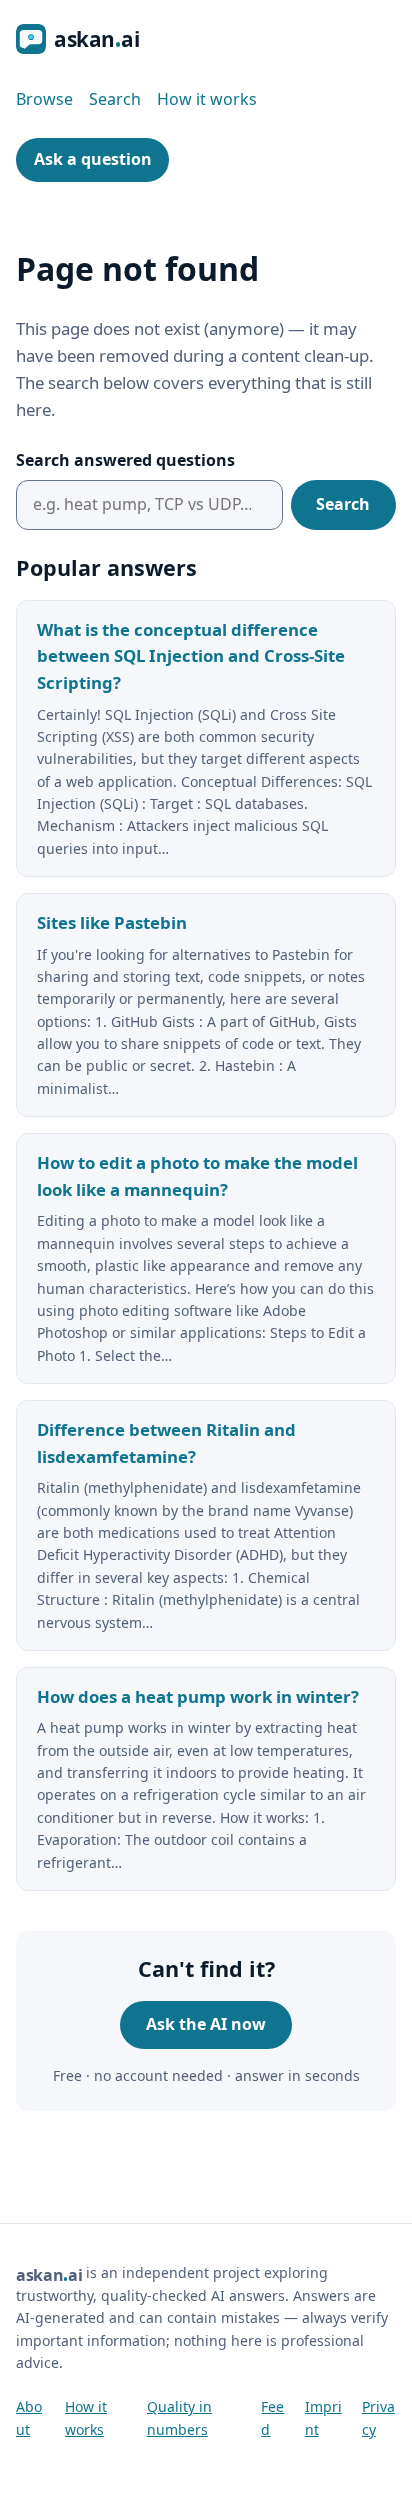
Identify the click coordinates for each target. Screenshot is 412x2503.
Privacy (378, 2417)
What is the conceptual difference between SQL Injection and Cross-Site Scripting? (191, 656)
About (29, 2417)
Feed (272, 2417)
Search (115, 99)
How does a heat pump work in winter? (198, 1696)
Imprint (323, 2417)
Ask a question (93, 159)
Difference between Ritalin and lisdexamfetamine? (166, 1443)
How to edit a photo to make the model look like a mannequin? (197, 1176)
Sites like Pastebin (112, 922)
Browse (44, 99)
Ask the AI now (206, 2024)
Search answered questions (125, 460)
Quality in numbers (179, 2417)
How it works (207, 99)
